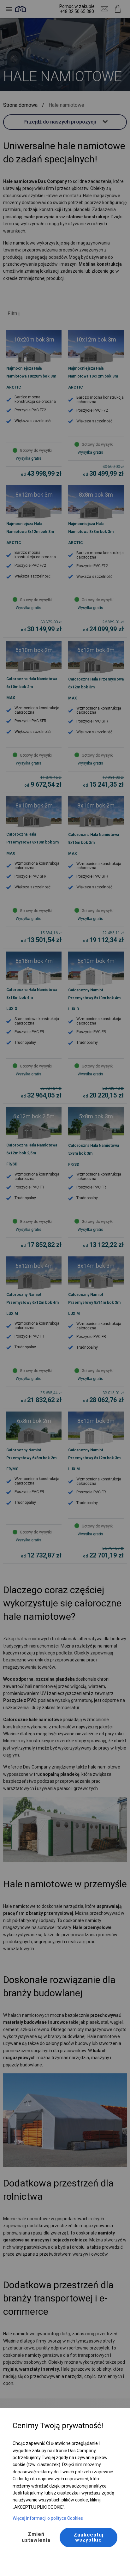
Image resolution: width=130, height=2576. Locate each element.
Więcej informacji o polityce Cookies (48, 2518)
